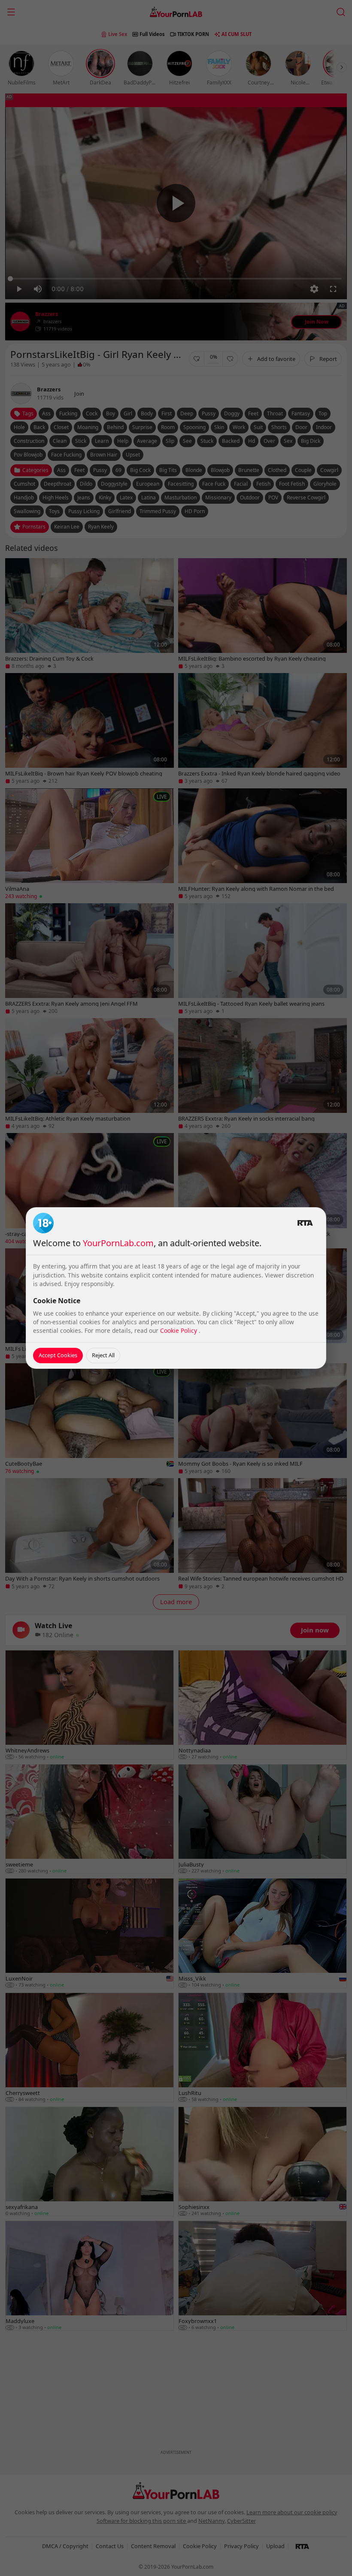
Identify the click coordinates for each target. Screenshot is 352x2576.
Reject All (103, 1355)
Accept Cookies (58, 1355)
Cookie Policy (179, 1330)
